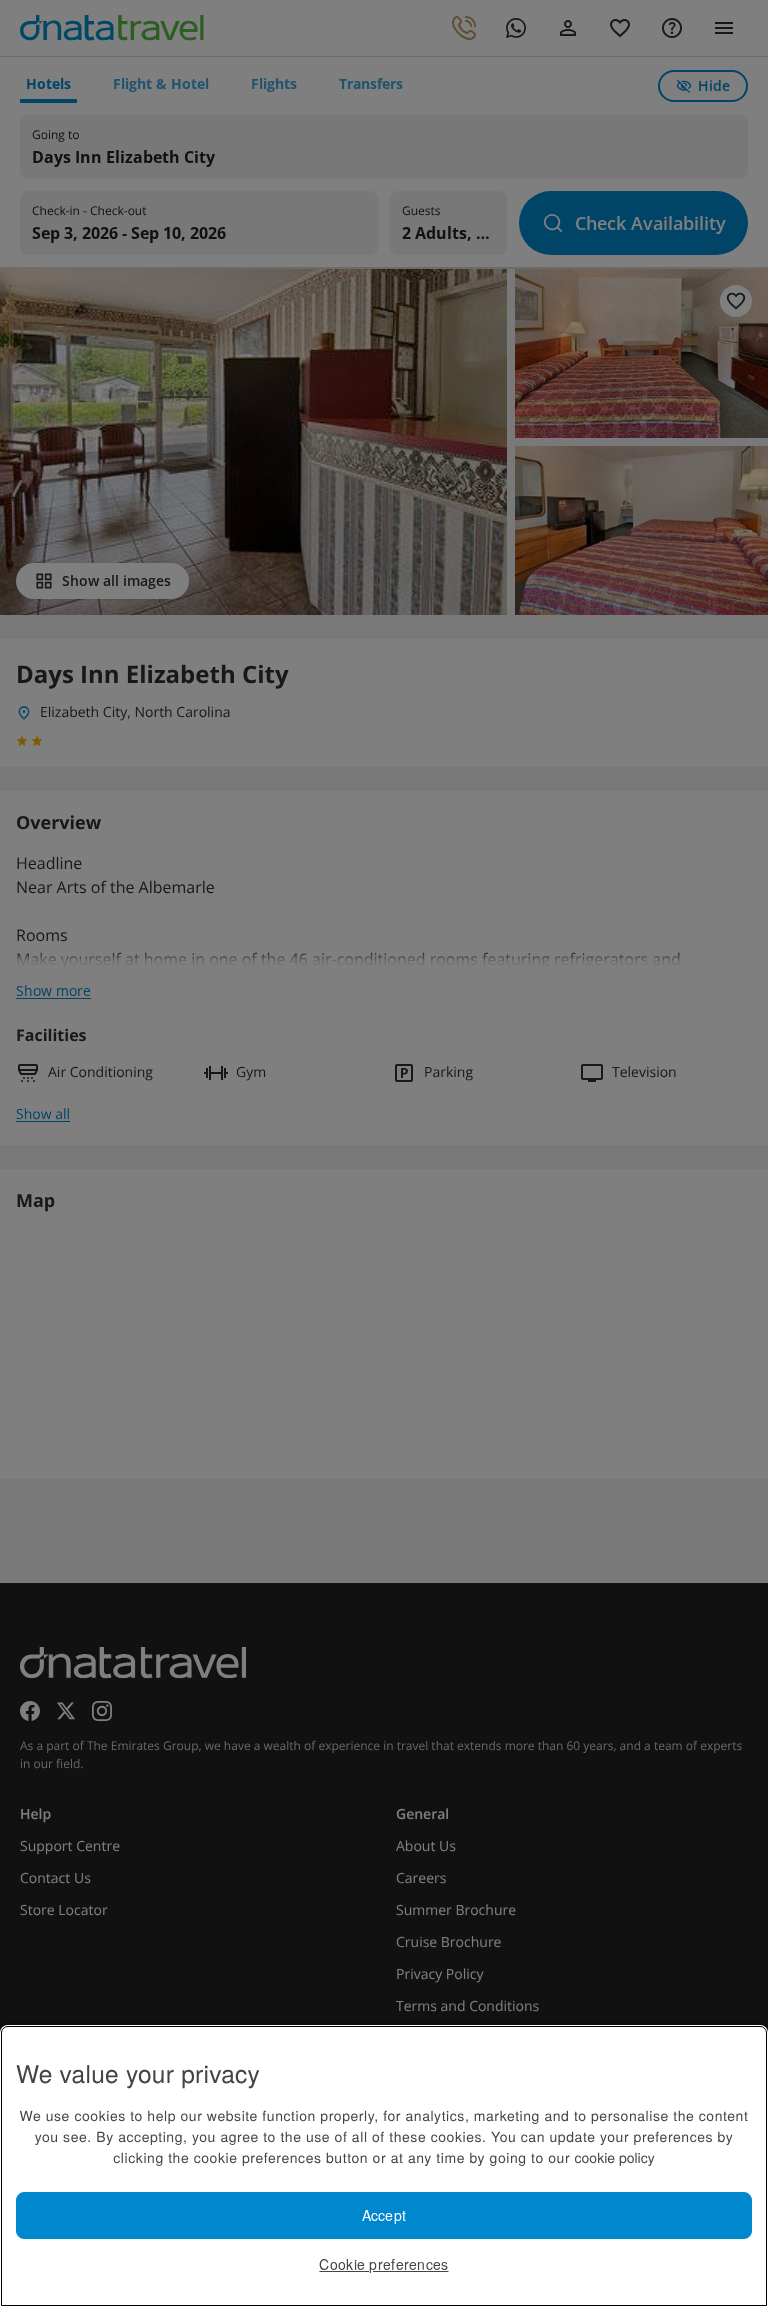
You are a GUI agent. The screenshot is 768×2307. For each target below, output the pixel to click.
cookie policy (615, 2157)
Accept (384, 2215)
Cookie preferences (383, 2264)
